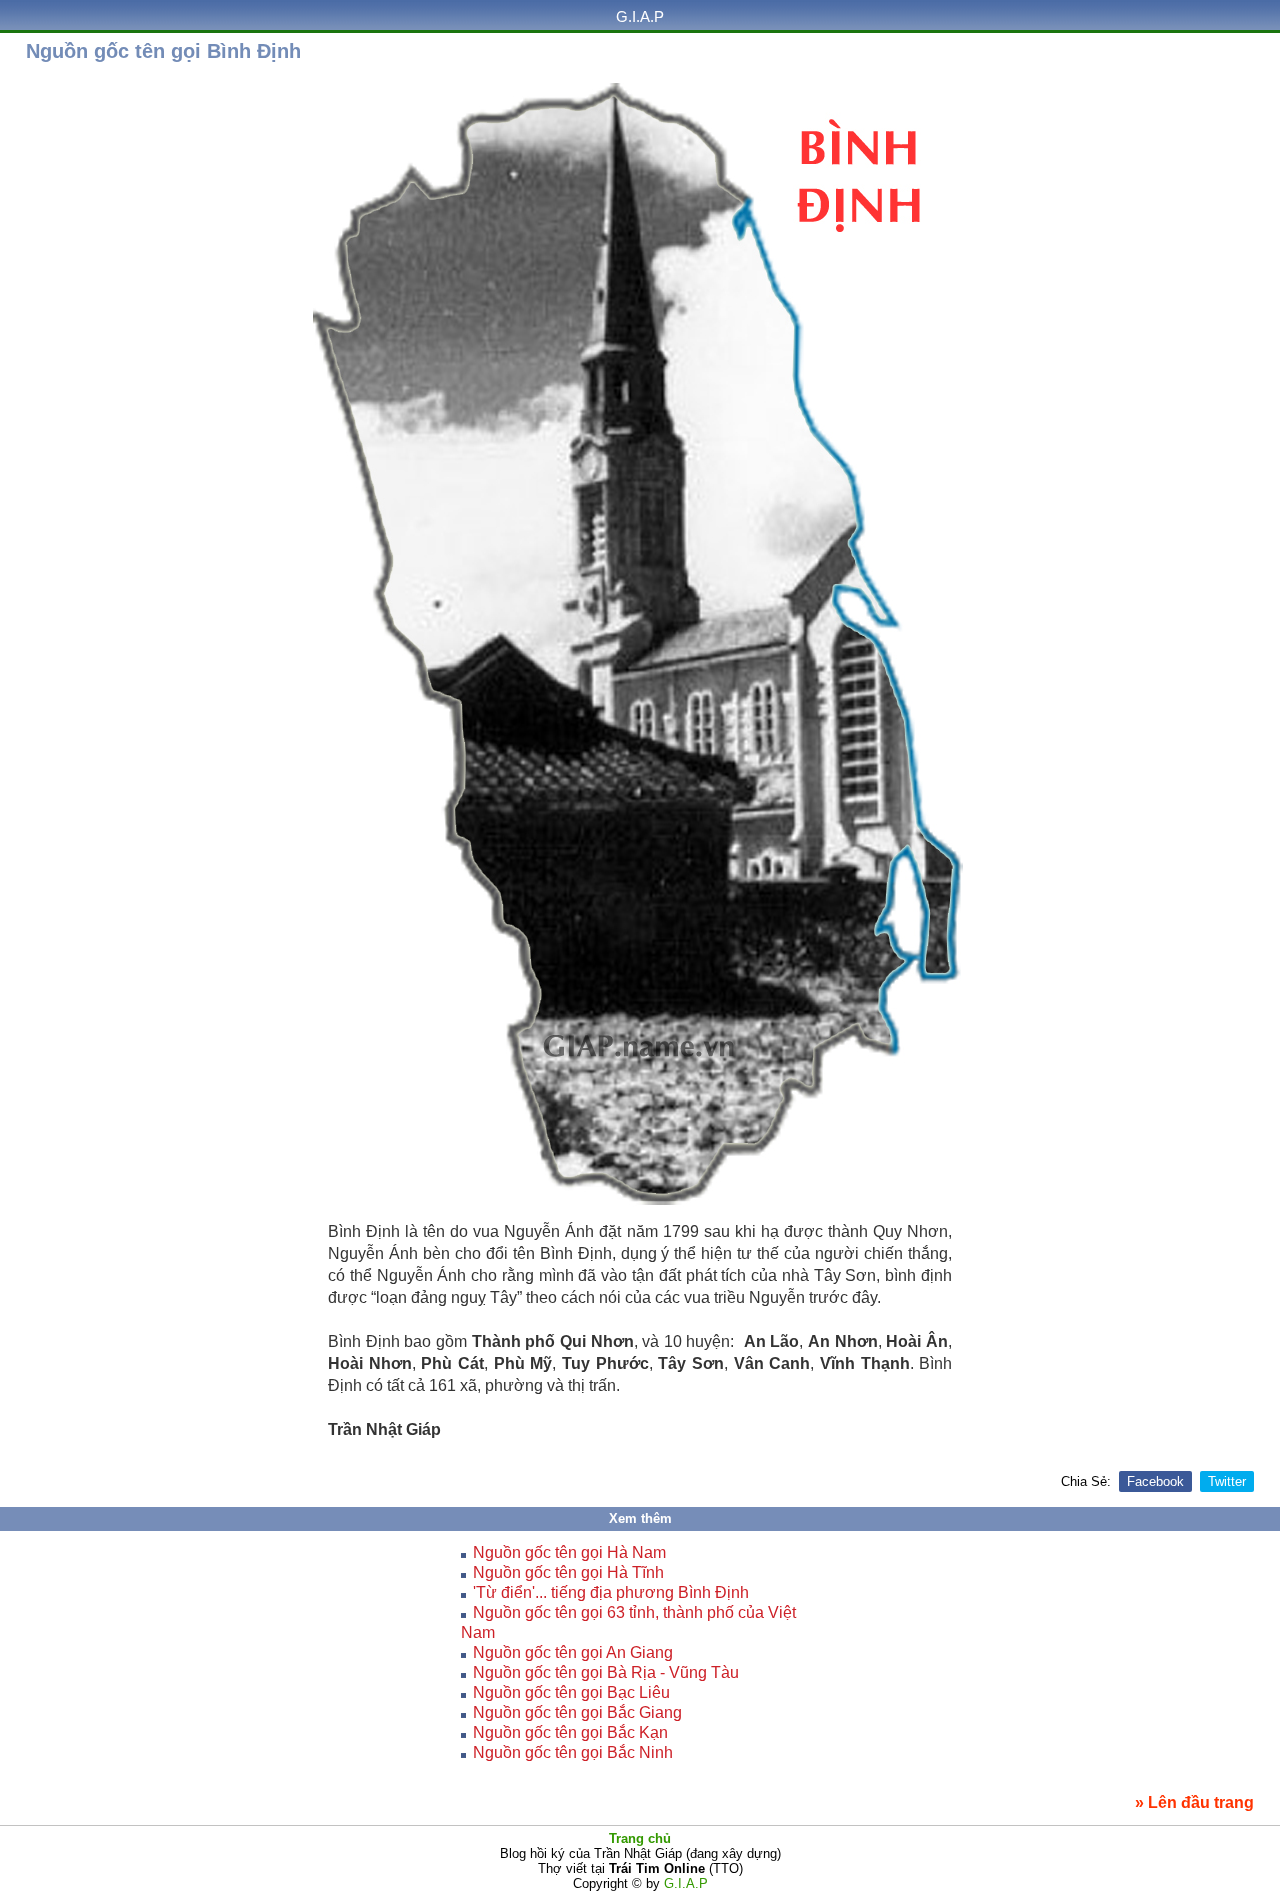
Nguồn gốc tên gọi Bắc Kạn (570, 1732)
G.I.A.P (640, 16)
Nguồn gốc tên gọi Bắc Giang (577, 1712)
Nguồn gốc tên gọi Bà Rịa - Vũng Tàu (606, 1672)
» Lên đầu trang (1194, 1802)
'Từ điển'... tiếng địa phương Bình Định (611, 1592)
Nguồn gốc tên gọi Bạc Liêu (571, 1692)
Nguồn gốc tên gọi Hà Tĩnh (568, 1572)
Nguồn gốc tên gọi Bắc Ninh (573, 1752)
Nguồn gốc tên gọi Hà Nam (569, 1552)
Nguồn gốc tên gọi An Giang (573, 1652)
